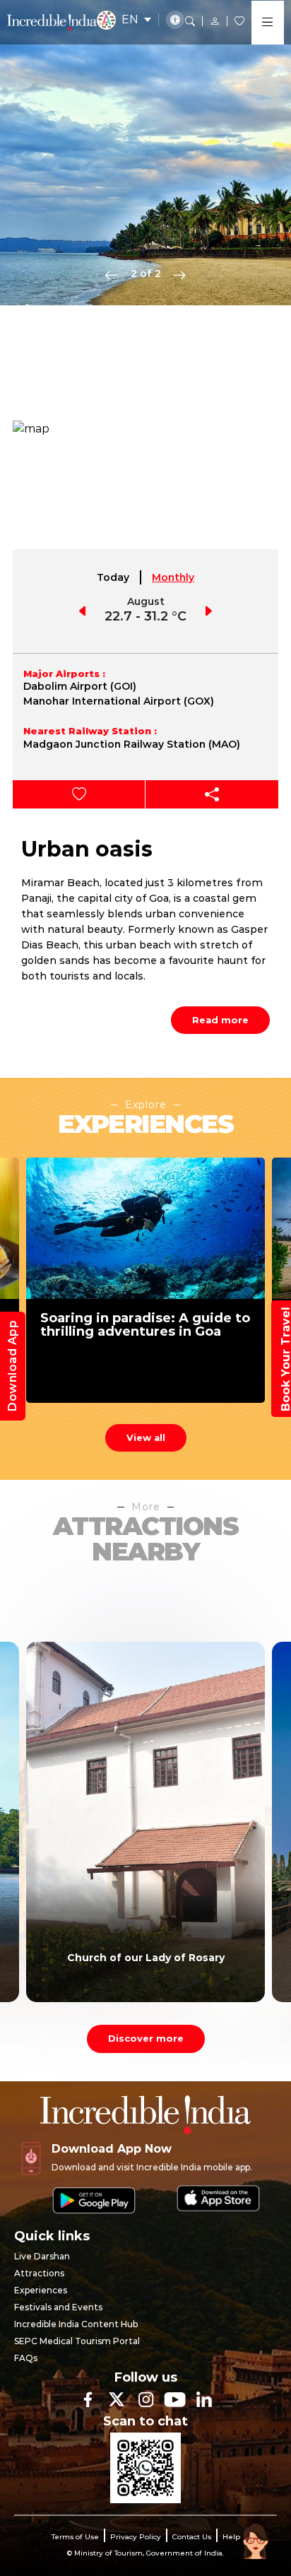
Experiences (41, 2290)
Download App (12, 1366)
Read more (220, 1020)
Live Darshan (42, 2256)
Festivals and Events (58, 2307)
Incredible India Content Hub (76, 2324)
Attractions (39, 2273)
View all (146, 1437)
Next (179, 274)
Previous (112, 274)
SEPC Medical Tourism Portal (77, 2341)
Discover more (146, 2038)
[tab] (114, 577)
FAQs (26, 2358)
